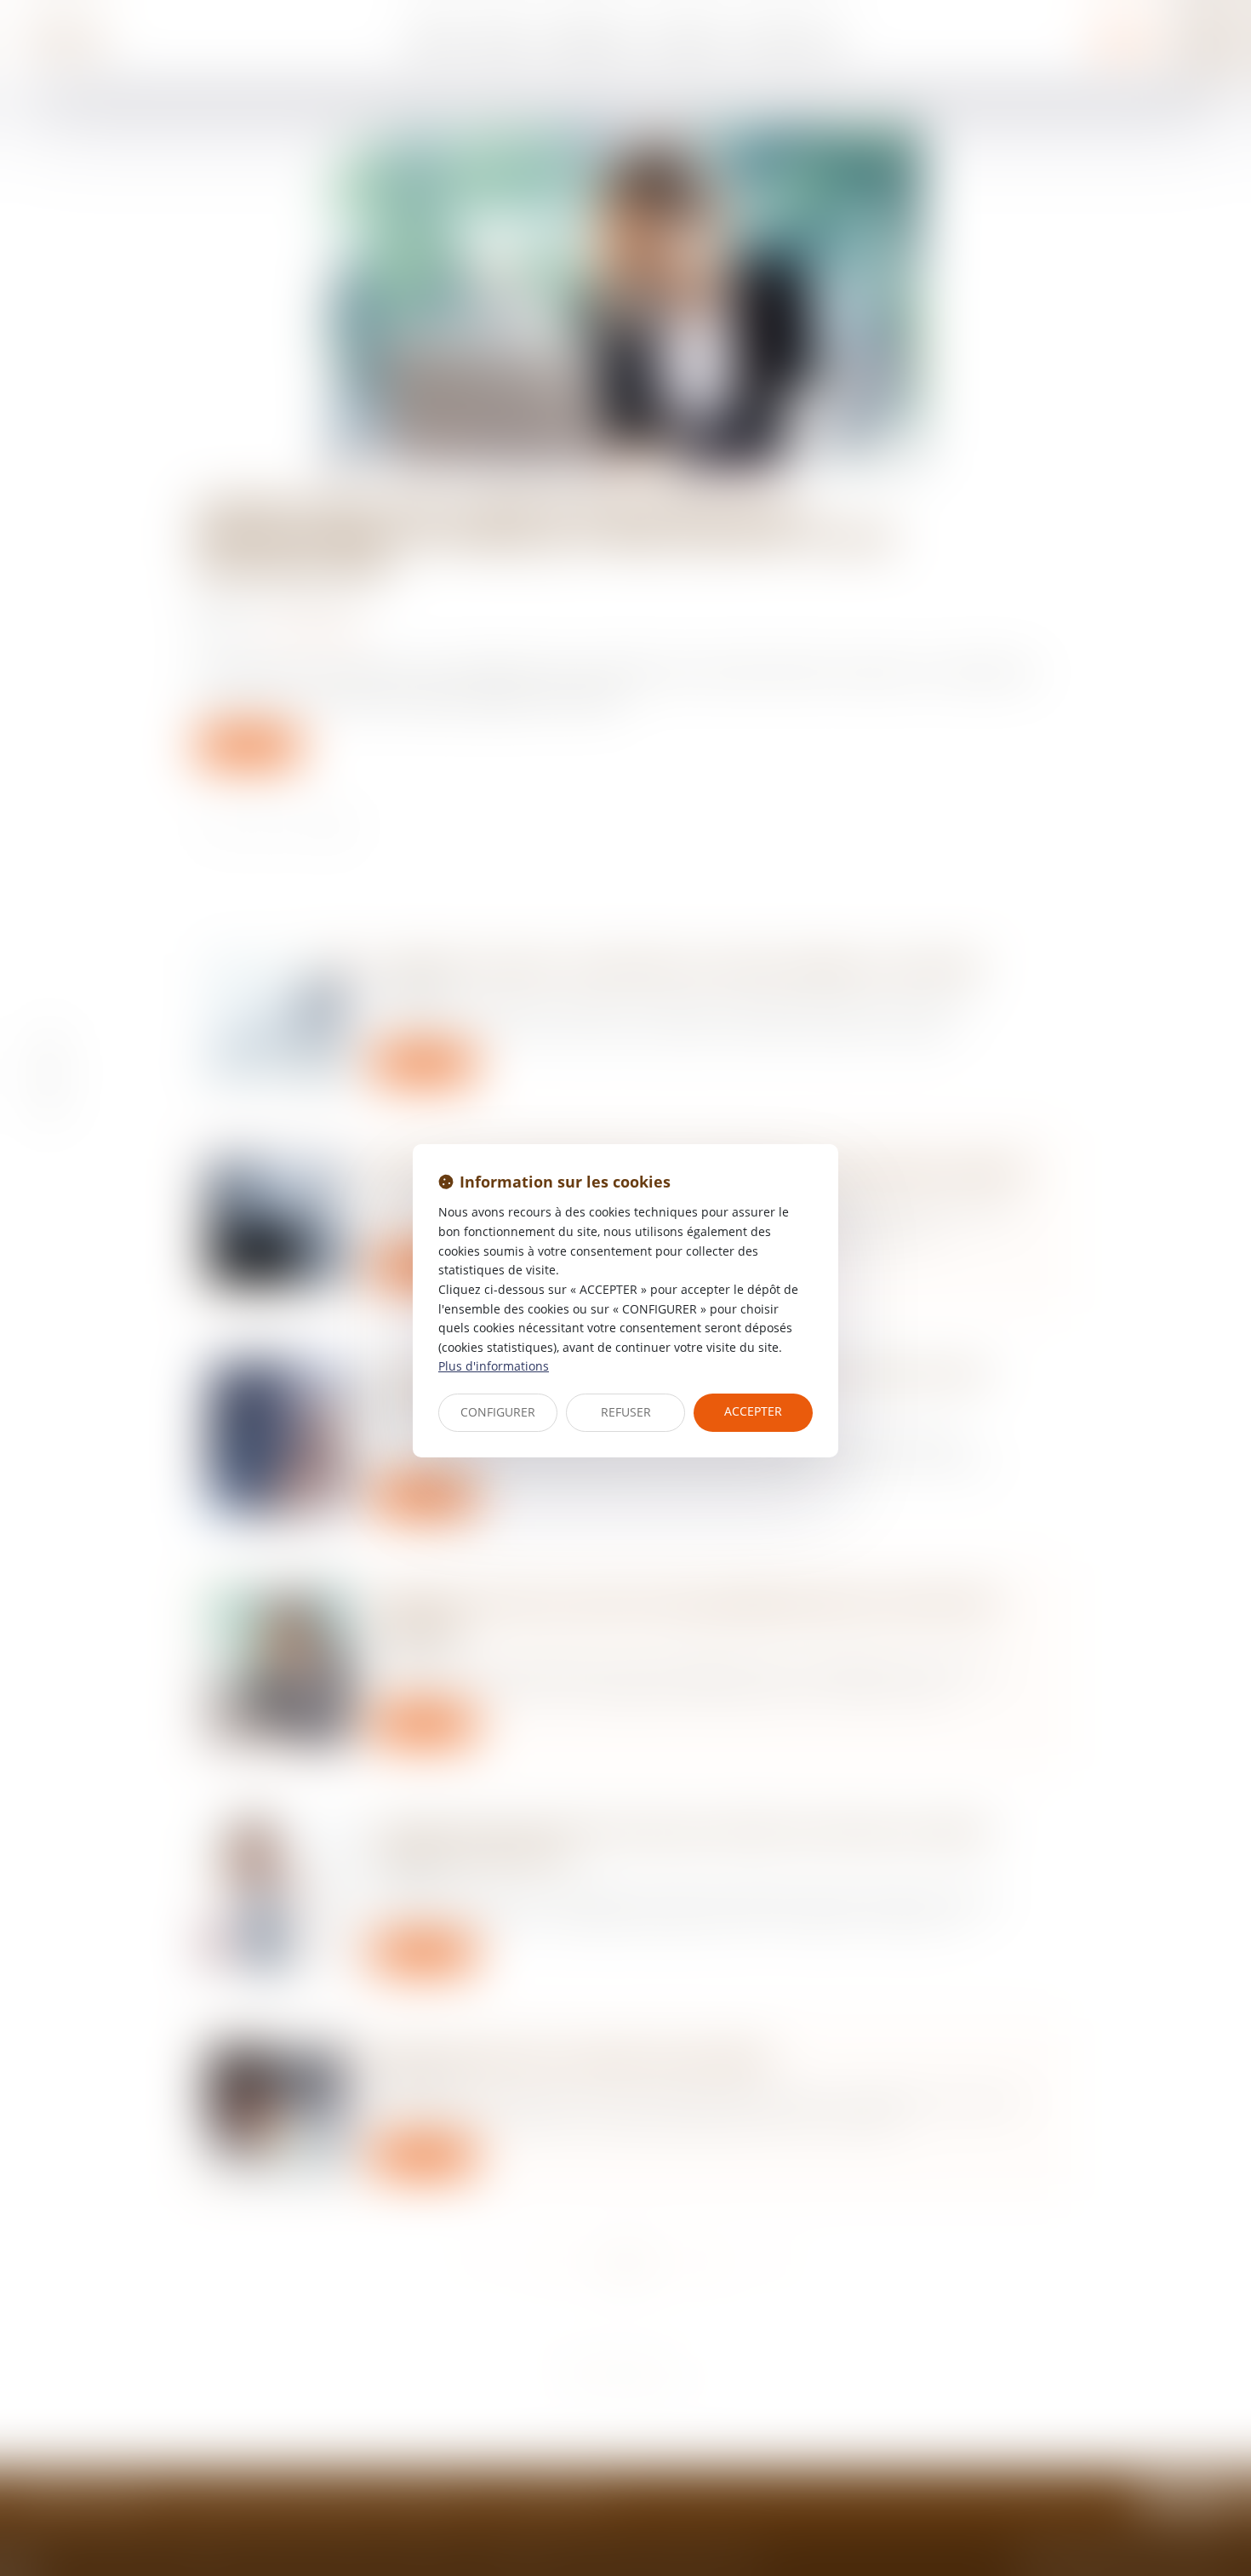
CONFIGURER (498, 1412)
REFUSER (626, 1412)
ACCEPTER (753, 1411)
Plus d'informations (494, 1366)
